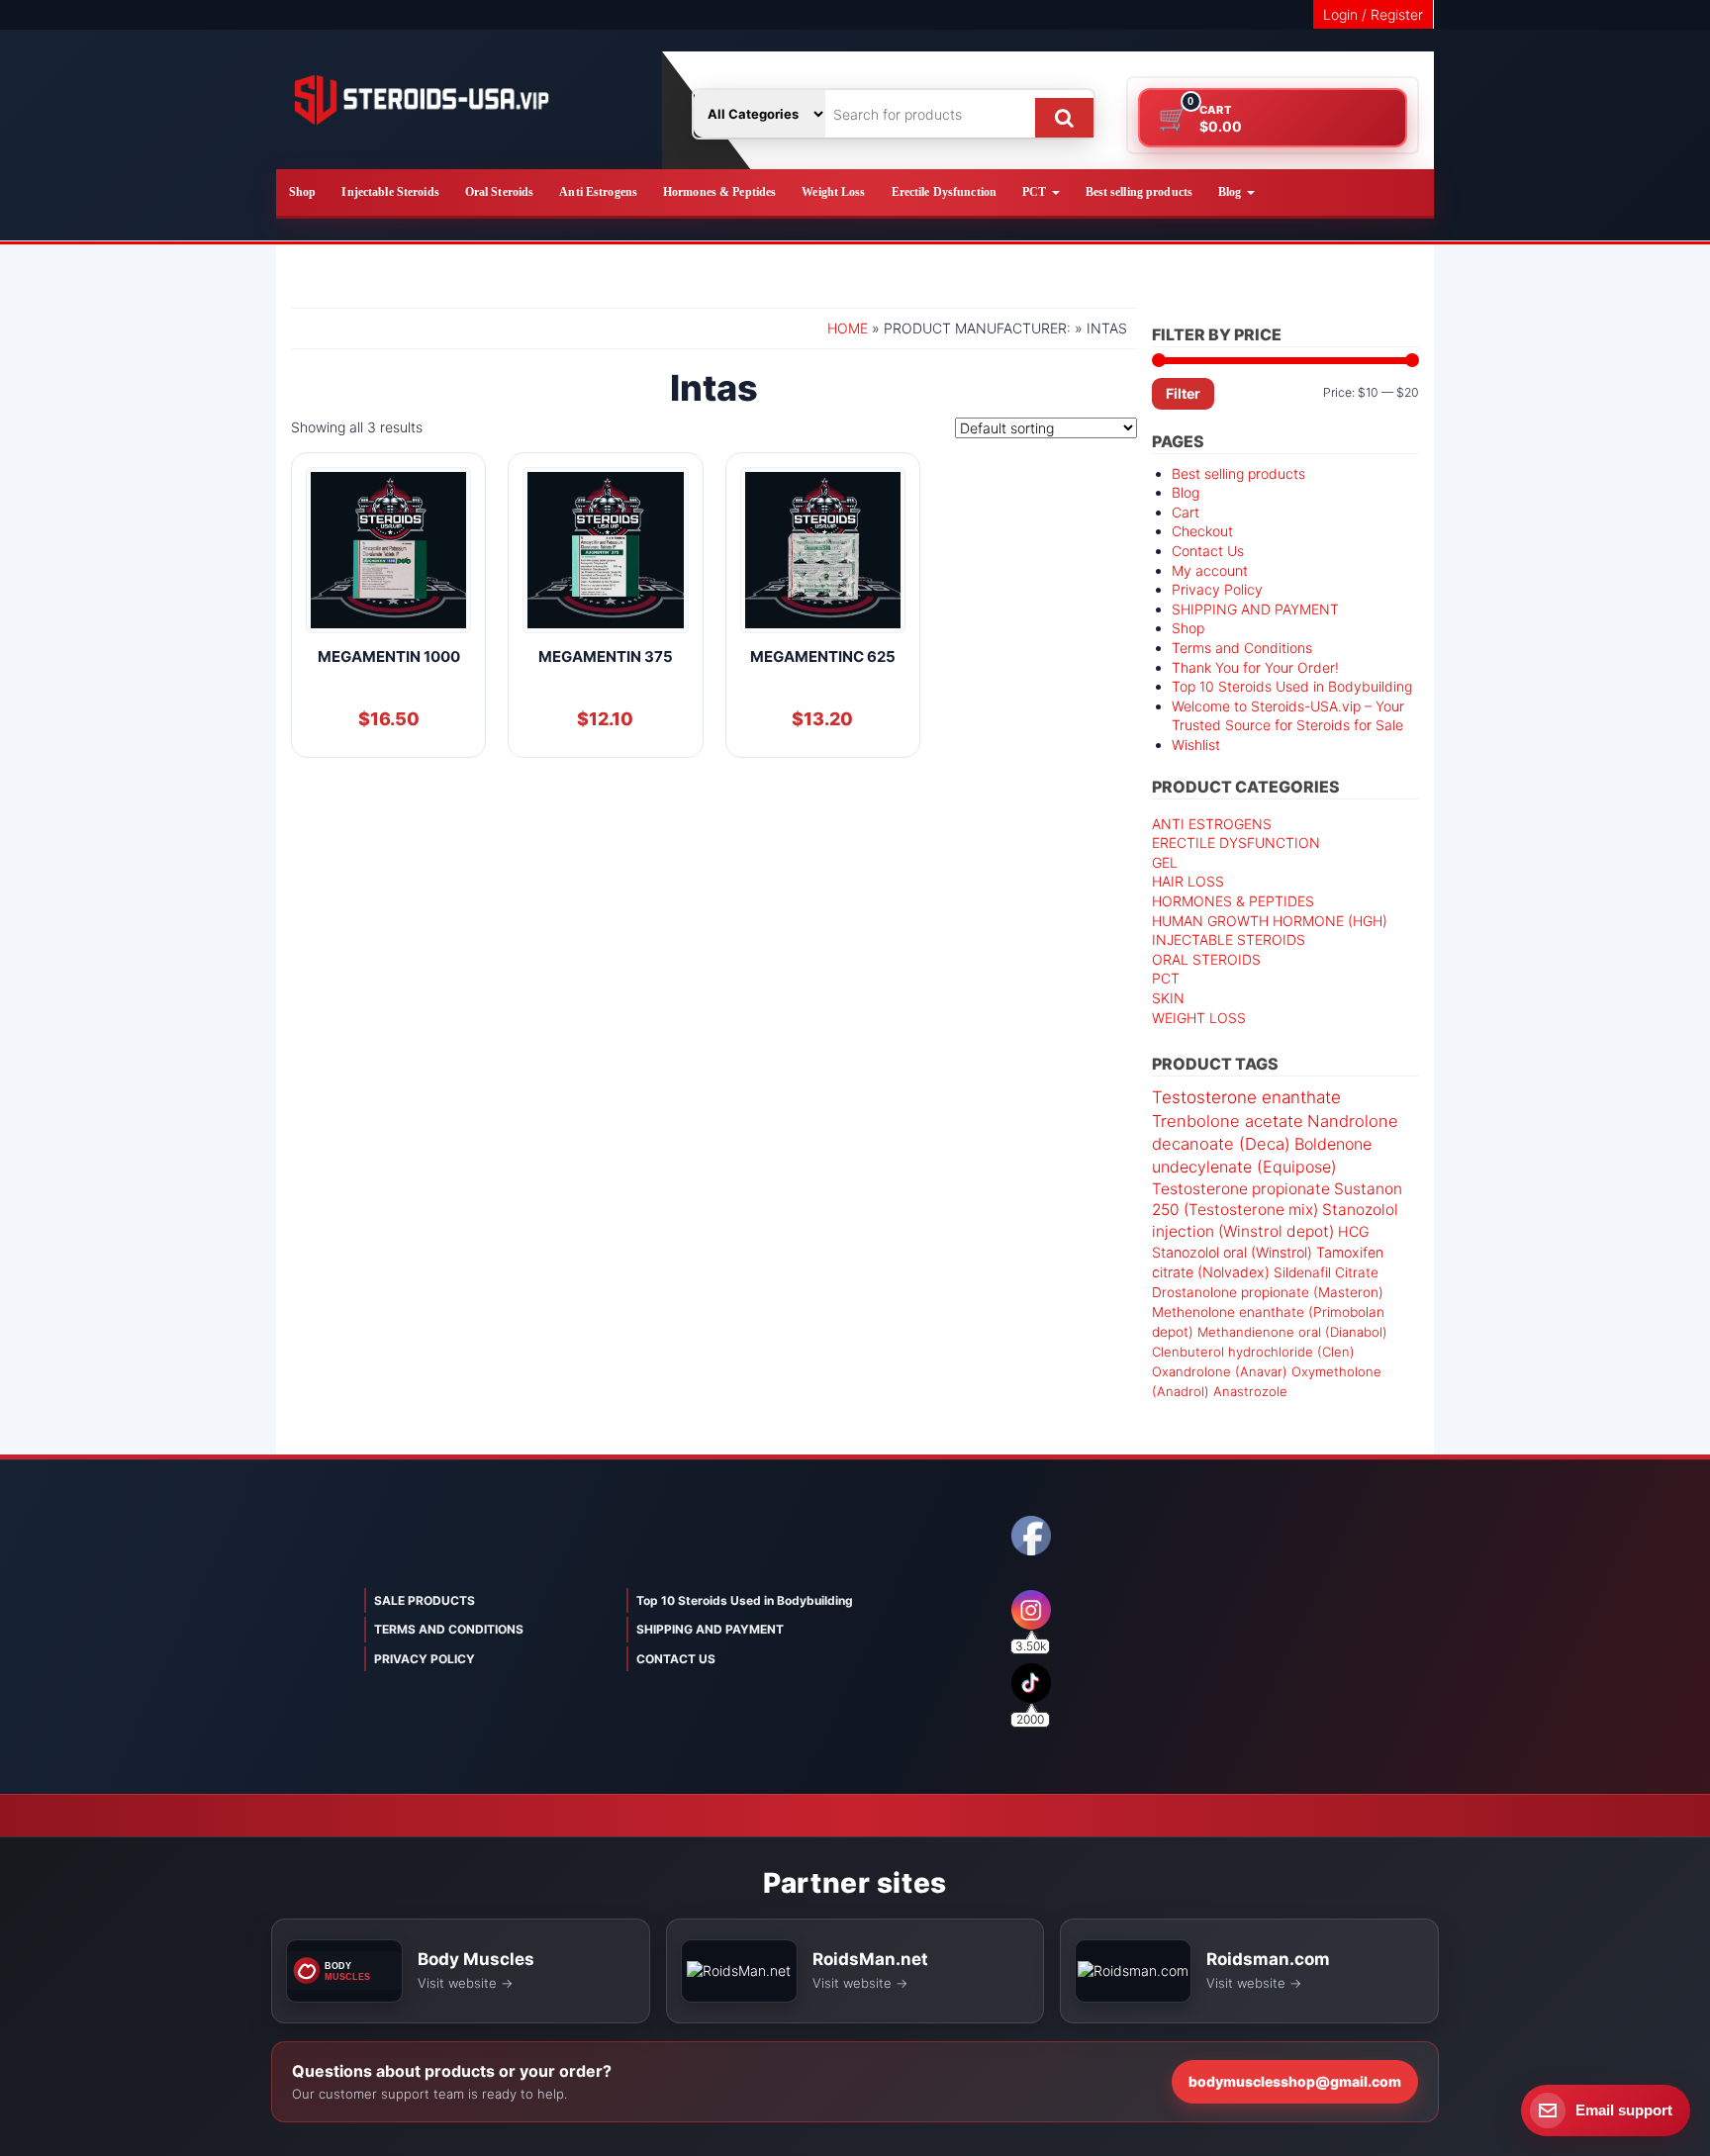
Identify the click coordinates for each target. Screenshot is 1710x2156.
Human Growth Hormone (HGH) (1270, 921)
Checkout (1202, 531)
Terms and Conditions (1242, 648)
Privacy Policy (1217, 589)
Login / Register (1373, 14)
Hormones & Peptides (719, 192)
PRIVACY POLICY (425, 1659)
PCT (1036, 192)
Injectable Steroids (390, 192)
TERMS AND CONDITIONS (449, 1629)
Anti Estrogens (598, 192)
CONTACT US (676, 1659)
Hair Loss (1188, 881)
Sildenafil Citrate (1326, 1272)
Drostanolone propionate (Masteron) (1268, 1292)
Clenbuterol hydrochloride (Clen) (1253, 1352)
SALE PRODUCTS (425, 1600)
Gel (1165, 862)
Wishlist (1196, 745)
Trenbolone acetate (1228, 1121)
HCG (1354, 1231)
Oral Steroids (500, 192)
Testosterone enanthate (1246, 1097)
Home (848, 328)
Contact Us (1208, 551)
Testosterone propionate (1241, 1189)
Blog (1232, 192)
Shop (302, 192)
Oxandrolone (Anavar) (1220, 1371)
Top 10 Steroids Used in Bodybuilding (1292, 686)
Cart (1186, 512)
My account (1210, 570)
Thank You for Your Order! (1255, 667)
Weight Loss (833, 192)
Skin (1168, 998)
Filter (1183, 393)
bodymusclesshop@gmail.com (1295, 2081)
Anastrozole (1250, 1391)
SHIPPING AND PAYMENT (1255, 609)
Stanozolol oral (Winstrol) (1232, 1252)
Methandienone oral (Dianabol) (1292, 1332)
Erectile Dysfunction (944, 192)
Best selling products (1140, 192)
